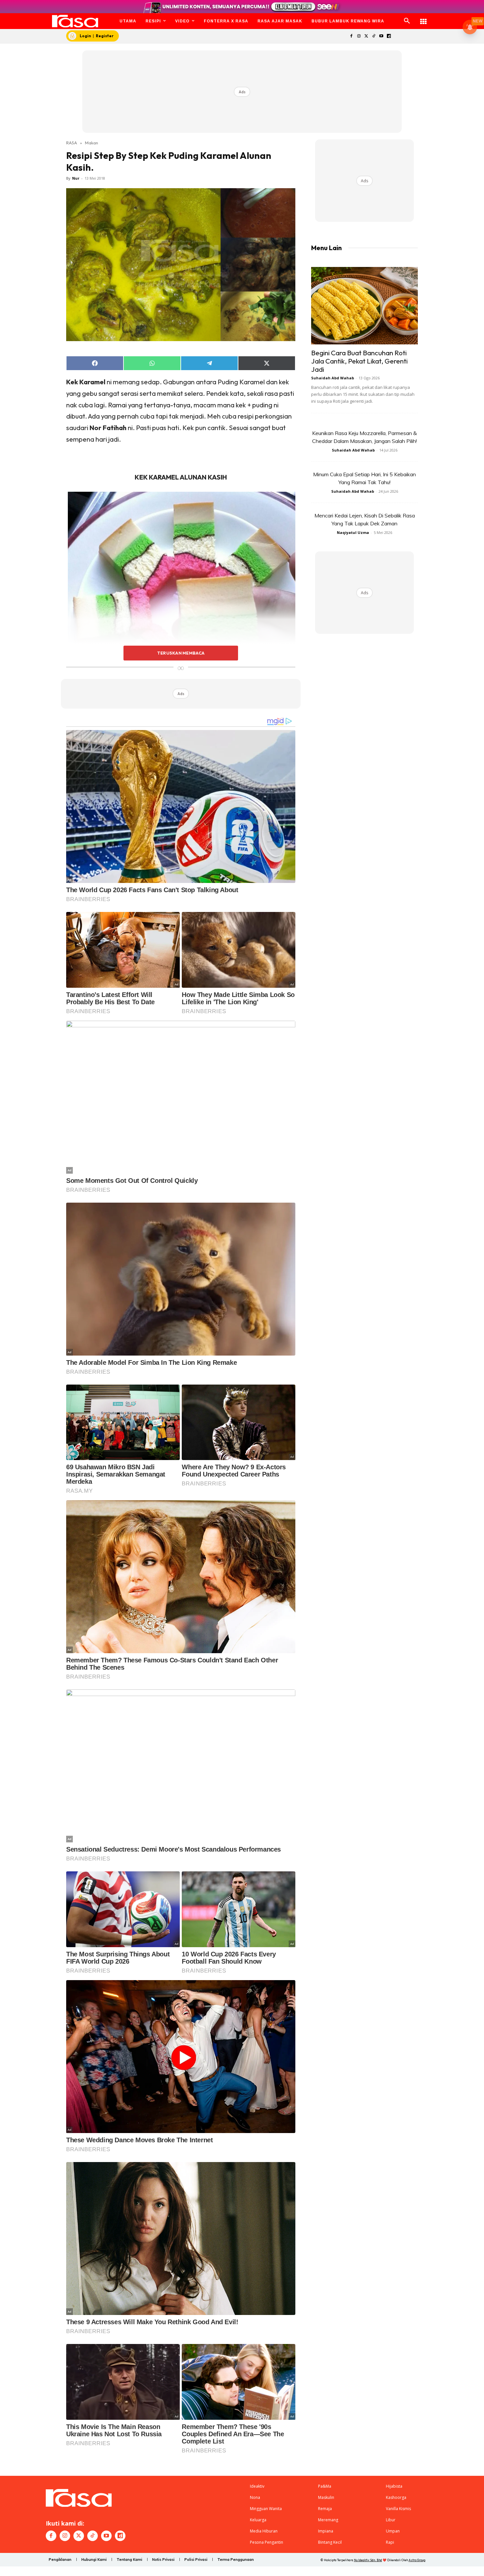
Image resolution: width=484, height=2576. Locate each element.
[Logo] (75, 21)
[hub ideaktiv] (423, 18)
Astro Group (417, 2560)
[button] (407, 21)
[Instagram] (359, 36)
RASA (72, 143)
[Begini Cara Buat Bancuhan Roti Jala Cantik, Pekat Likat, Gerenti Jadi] (364, 306)
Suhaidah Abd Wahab (333, 378)
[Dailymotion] (389, 36)
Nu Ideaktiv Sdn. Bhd (368, 2560)
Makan (92, 143)
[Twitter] (366, 36)
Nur (76, 178)
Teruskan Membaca (181, 653)
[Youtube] (381, 36)
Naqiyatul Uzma (353, 532)
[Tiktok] (374, 36)
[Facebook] (351, 36)
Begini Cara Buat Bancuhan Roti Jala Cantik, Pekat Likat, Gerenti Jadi (359, 361)
